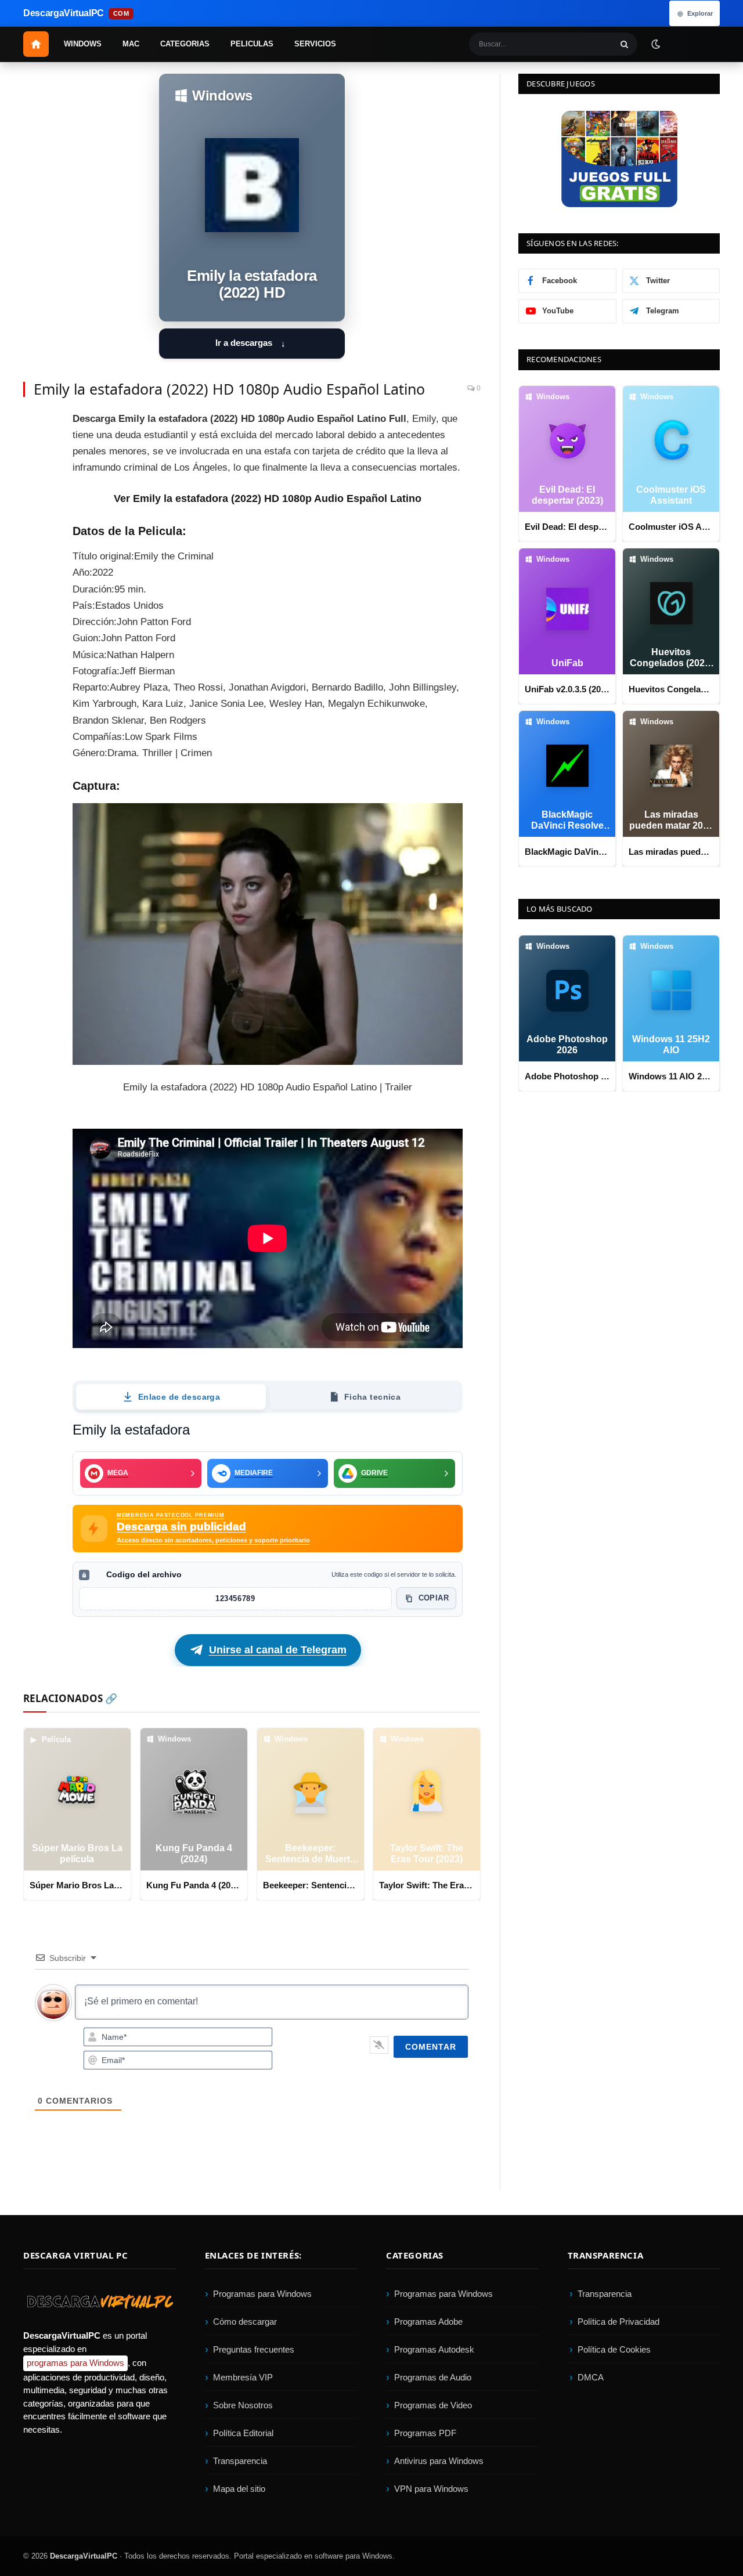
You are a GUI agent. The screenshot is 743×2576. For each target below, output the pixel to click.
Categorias (185, 44)
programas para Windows (75, 2363)
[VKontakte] (35, 582)
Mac (131, 44)
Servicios (315, 44)
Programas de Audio (433, 2377)
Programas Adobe (428, 2322)
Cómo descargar (245, 2322)
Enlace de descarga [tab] (179, 1397)
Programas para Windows (262, 2294)
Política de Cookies (614, 2349)
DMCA (591, 2377)
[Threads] (35, 608)
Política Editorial (243, 2433)
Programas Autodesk (434, 2349)
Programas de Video (433, 2405)
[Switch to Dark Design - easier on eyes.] (655, 44)
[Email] (35, 504)
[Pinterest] (35, 478)
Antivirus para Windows (439, 2461)
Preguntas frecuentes (254, 2349)
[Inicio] (36, 44)
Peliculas (252, 44)
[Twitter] (35, 451)
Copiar (434, 1598)
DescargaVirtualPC (84, 2556)
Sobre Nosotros (243, 2405)
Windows (83, 44)
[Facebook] (35, 425)
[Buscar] (625, 44)
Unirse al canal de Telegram (278, 1650)
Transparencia (240, 2461)
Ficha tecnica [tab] (372, 1397)
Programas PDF (425, 2433)
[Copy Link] (35, 634)
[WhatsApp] (35, 556)
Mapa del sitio (239, 2489)
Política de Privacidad (618, 2322)
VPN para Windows (431, 2489)
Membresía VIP (243, 2377)
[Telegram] (35, 530)
